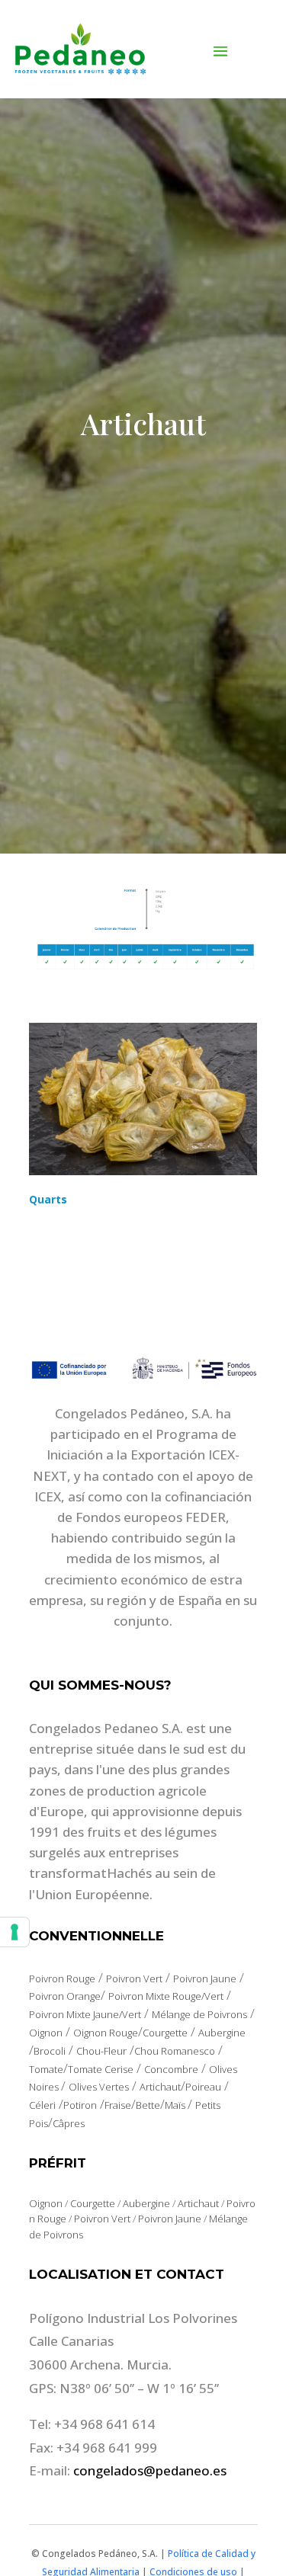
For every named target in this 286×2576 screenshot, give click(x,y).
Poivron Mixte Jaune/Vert (85, 2014)
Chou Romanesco (175, 2051)
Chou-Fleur (101, 2051)
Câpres (69, 2123)
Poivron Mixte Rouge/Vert (166, 1996)
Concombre (171, 2069)
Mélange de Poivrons (199, 2014)
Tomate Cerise (101, 2069)
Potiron (80, 2105)
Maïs (176, 2105)
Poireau (203, 2087)
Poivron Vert (134, 1978)
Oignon (46, 2033)
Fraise (118, 2105)
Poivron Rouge (62, 1978)
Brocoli (50, 2051)
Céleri (42, 2105)
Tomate (46, 2069)
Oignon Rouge (106, 2033)
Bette (148, 2105)
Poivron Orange (65, 1996)
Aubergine (222, 2033)
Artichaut (160, 2087)
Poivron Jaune (205, 1978)
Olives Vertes (99, 2087)
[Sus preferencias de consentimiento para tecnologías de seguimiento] (14, 1932)
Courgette (165, 2033)
